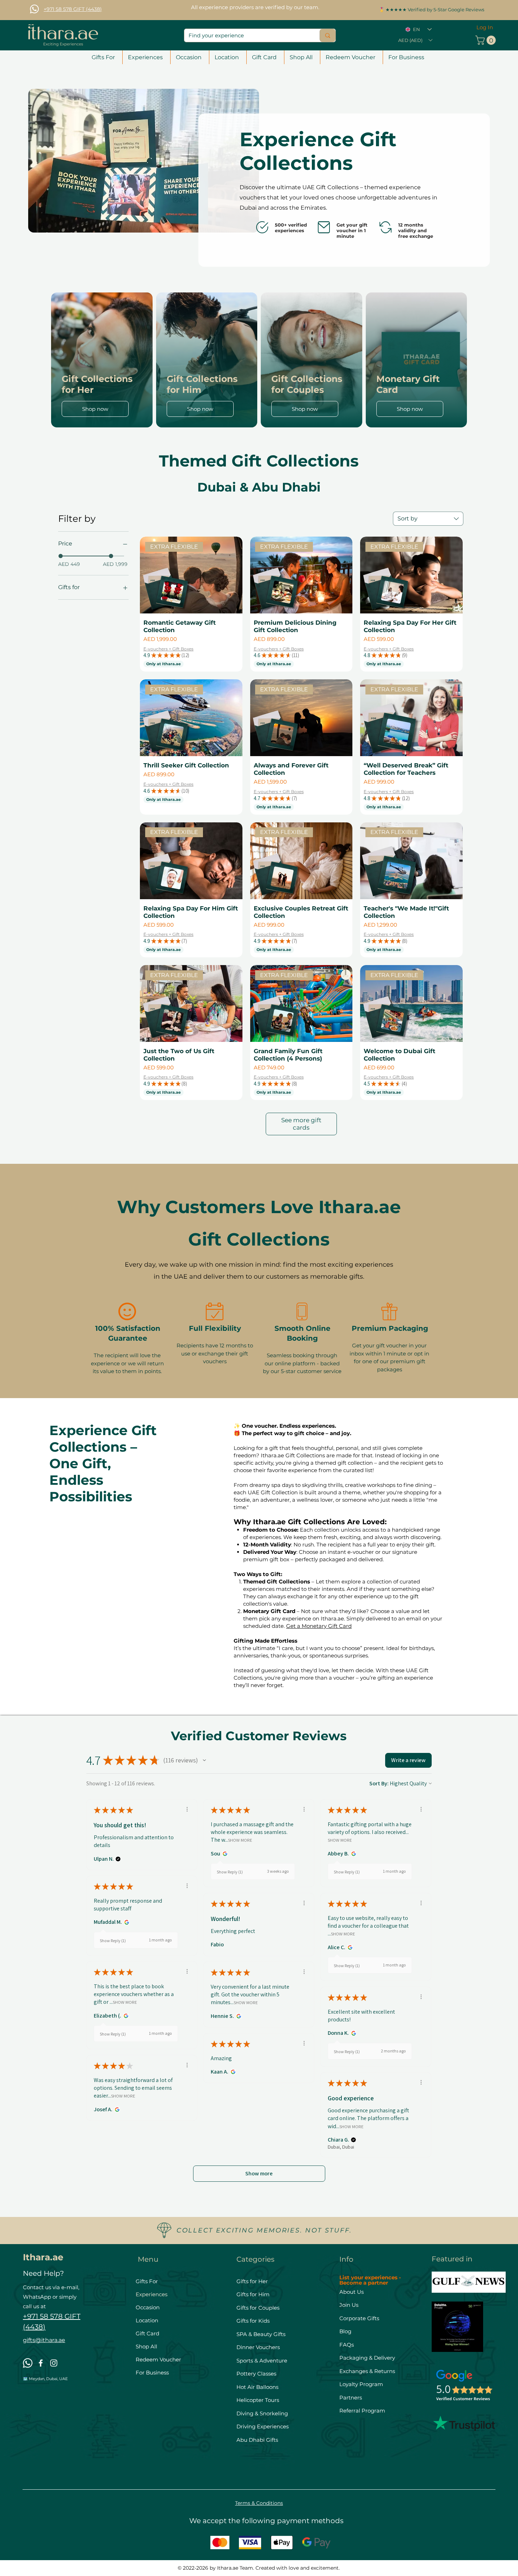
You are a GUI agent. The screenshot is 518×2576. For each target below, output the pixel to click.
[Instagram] (54, 2363)
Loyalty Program (361, 2384)
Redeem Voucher (158, 2359)
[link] (487, 40)
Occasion (148, 2307)
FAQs (347, 2345)
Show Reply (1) (230, 1872)
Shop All (146, 2346)
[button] (415, 40)
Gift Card (147, 2333)
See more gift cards (301, 1124)
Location (147, 2320)
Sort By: (379, 1783)
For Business (152, 2373)
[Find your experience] (328, 35)
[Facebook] (41, 2363)
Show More (240, 1840)
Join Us (350, 2305)
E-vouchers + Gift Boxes (168, 649)
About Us (351, 2292)
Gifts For (147, 2281)
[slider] (61, 556)
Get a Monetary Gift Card (319, 1626)
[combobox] (428, 519)
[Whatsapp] (34, 9)
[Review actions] (187, 1809)
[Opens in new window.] (224, 1854)
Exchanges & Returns (367, 2371)
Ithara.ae (43, 2257)
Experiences (152, 2294)
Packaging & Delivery (367, 2358)
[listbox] (415, 40)
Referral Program (362, 2411)
